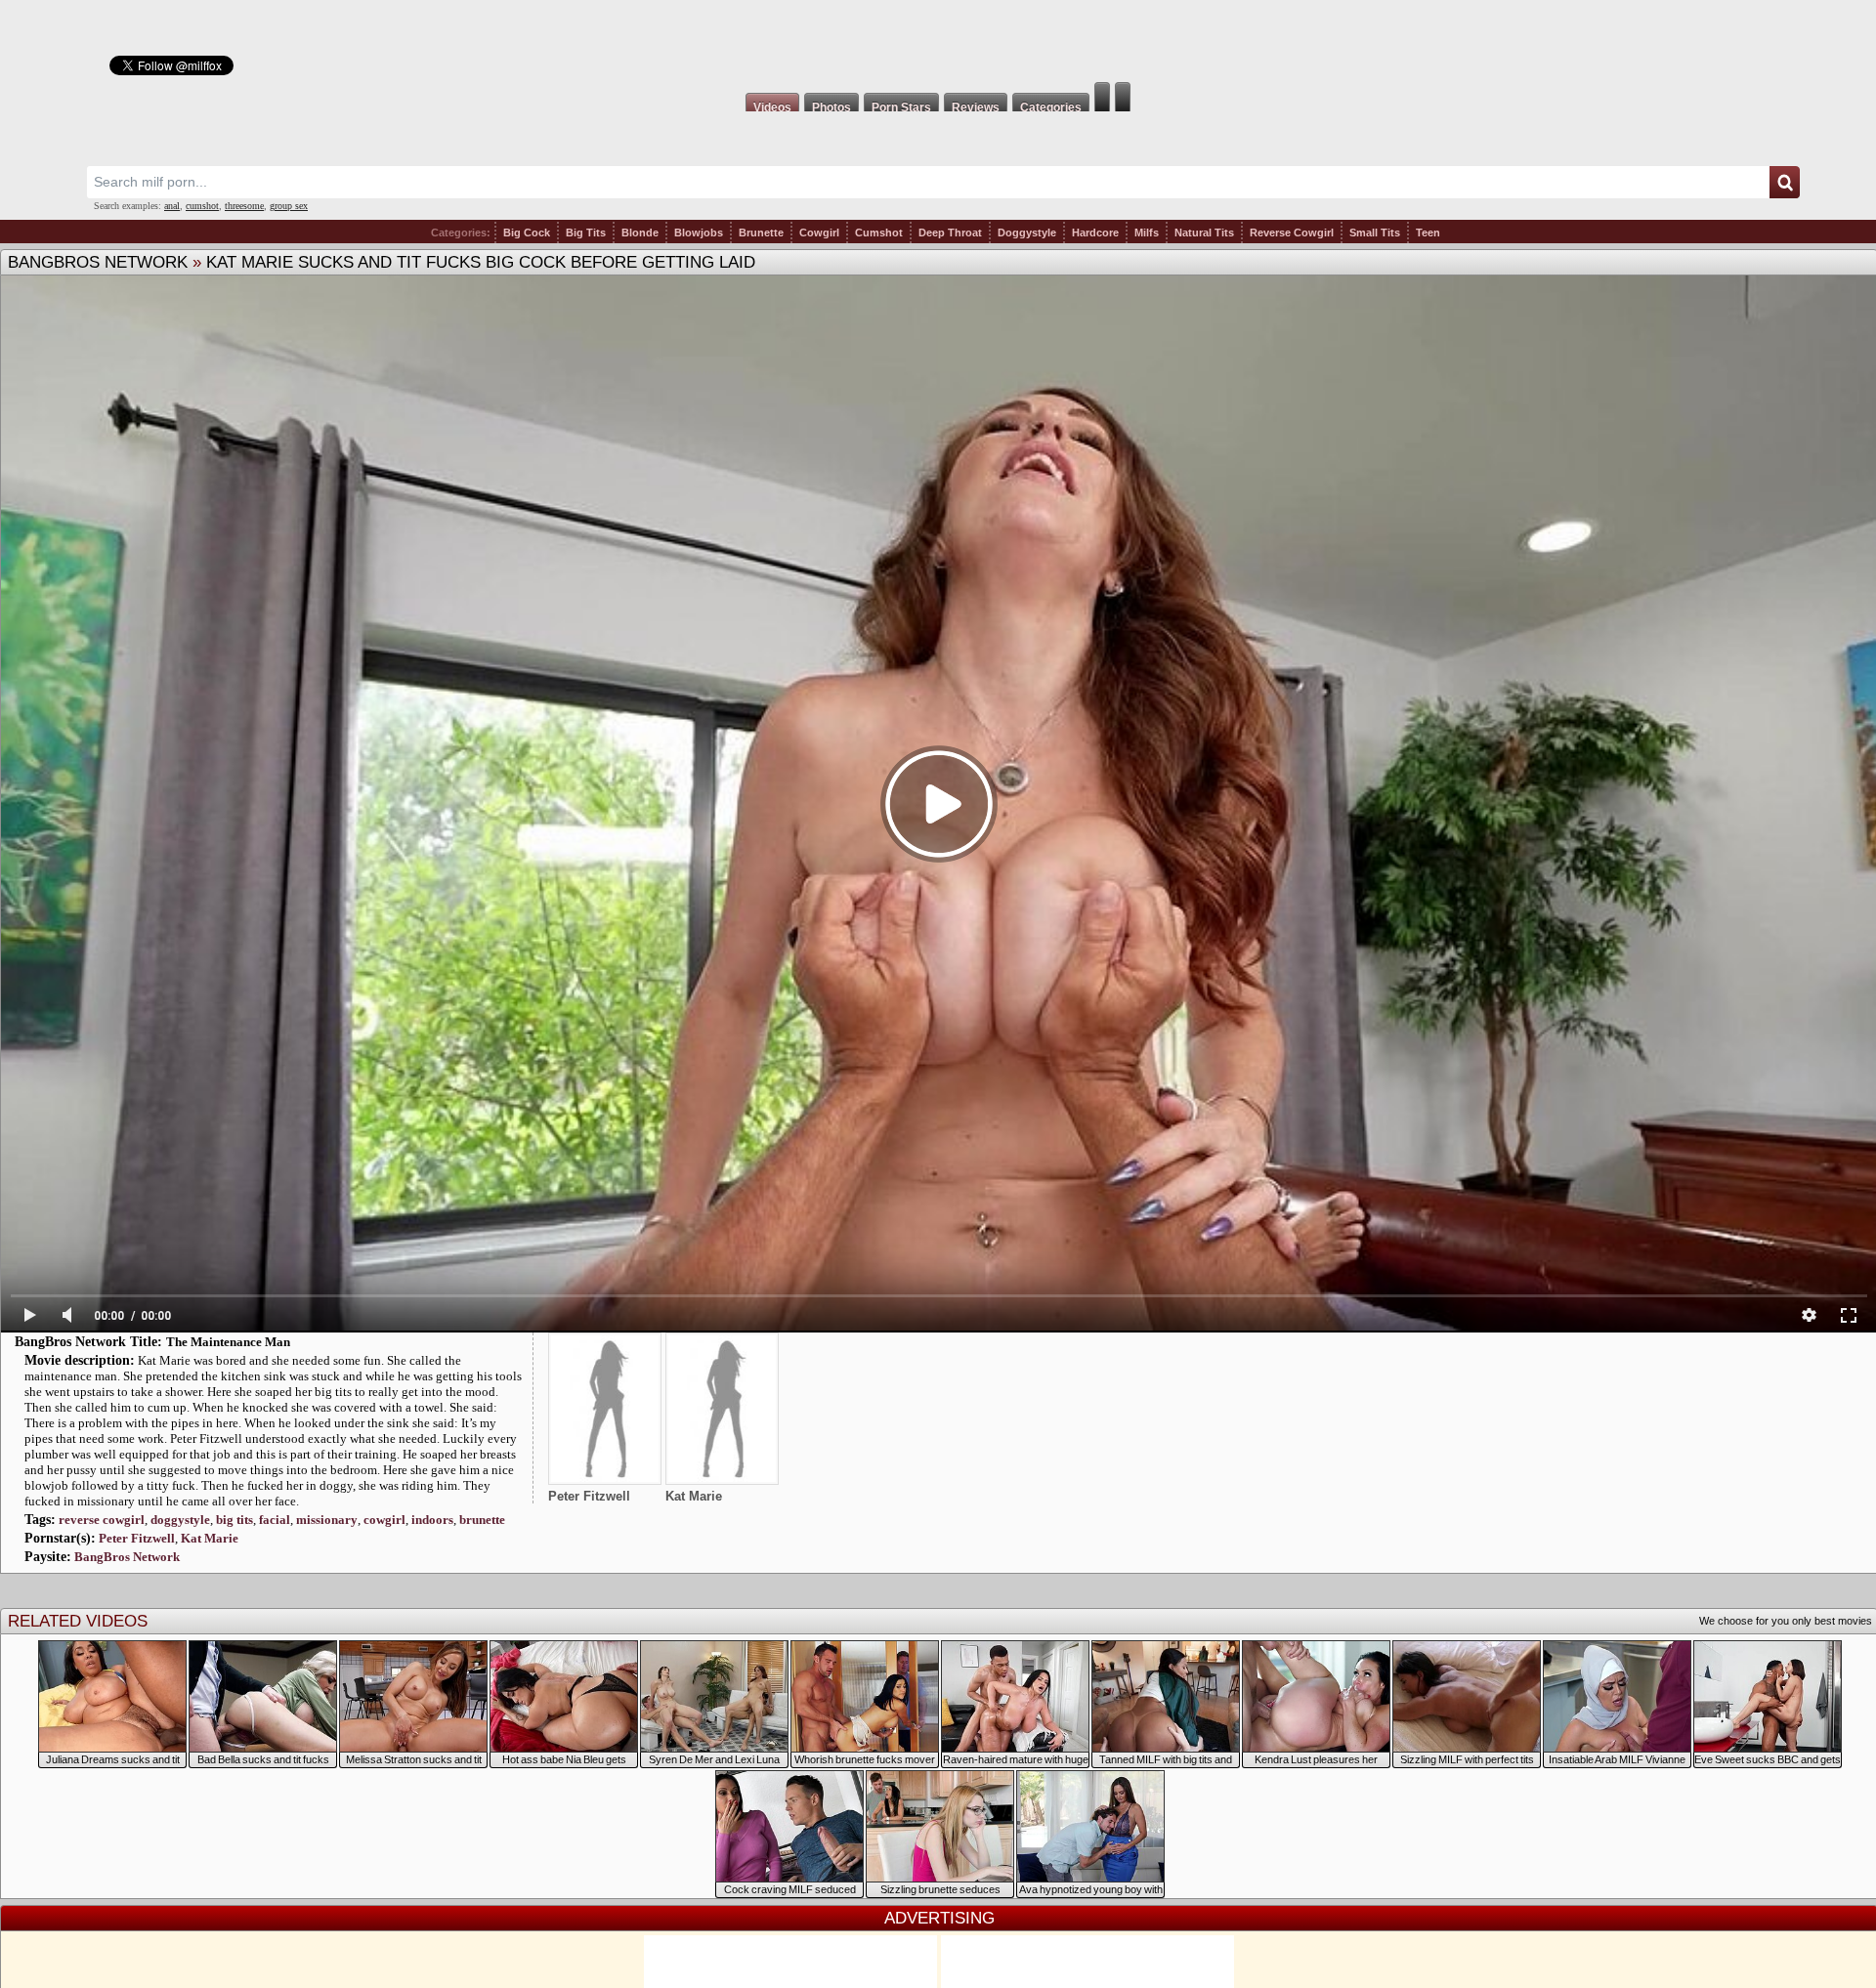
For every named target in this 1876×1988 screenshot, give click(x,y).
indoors (432, 1520)
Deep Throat (950, 233)
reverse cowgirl (102, 1520)
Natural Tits (1204, 233)
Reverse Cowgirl (1292, 233)
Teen (1428, 233)
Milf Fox (938, 41)
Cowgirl (819, 233)
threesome (244, 206)
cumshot (202, 206)
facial (275, 1520)
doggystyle (180, 1520)
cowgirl (384, 1520)
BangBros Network (98, 262)
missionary (327, 1520)
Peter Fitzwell (137, 1538)
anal (172, 206)
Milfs (1147, 233)
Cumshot (879, 233)
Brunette (761, 233)
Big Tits (586, 233)
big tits (234, 1520)
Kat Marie (210, 1538)
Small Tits (1375, 233)
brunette (482, 1520)
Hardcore (1095, 233)
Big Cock (527, 233)
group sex (289, 206)
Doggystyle (1027, 233)
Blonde (640, 233)
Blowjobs (699, 233)
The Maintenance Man (228, 1342)
